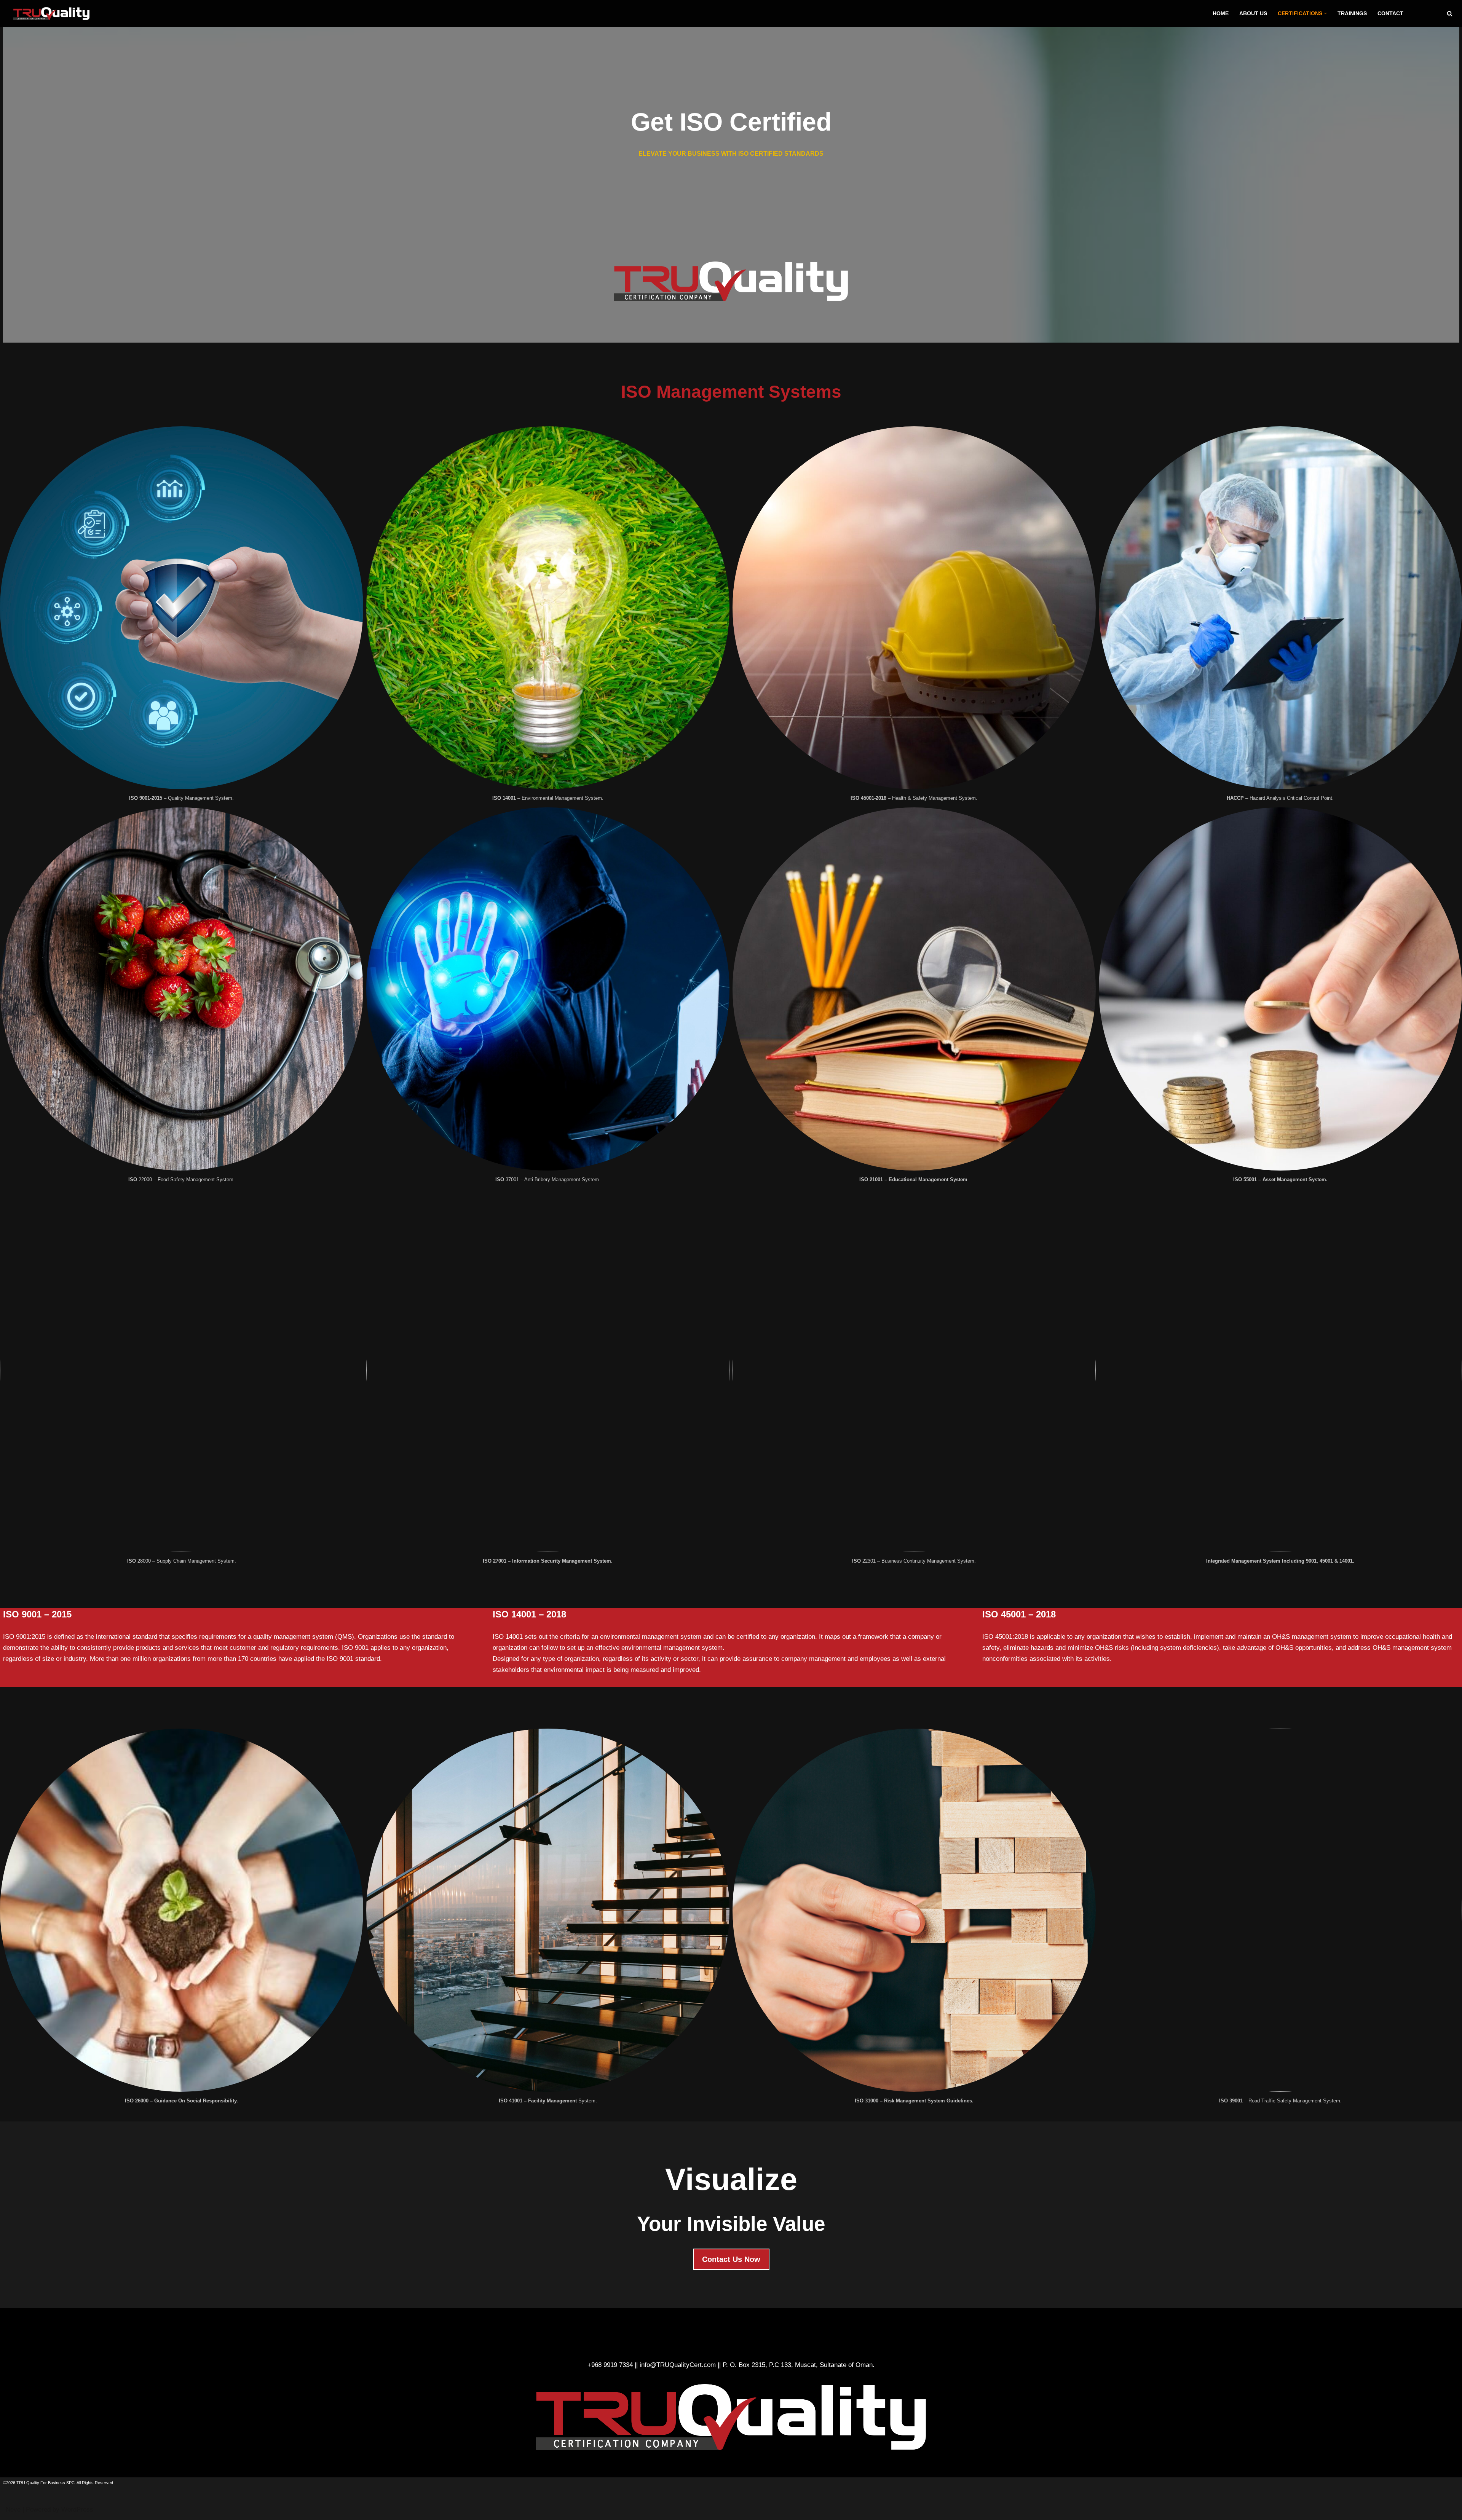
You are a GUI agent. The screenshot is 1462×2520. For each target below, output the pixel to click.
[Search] (1450, 14)
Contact (1390, 14)
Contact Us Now (731, 2259)
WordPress (77, 2510)
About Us (1253, 14)
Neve (13, 2510)
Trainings (1352, 14)
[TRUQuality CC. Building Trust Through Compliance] (53, 14)
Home (1221, 14)
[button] (1326, 14)
